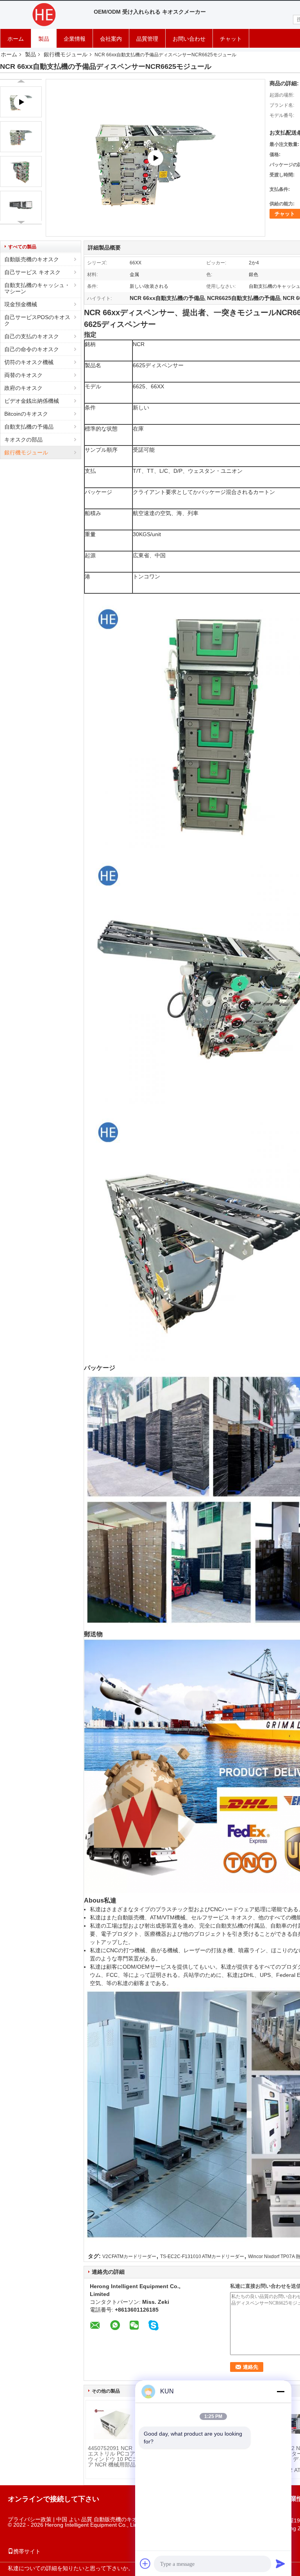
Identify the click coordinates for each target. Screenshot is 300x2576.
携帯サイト (27, 2551)
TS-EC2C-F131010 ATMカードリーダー (202, 2256)
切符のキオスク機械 (29, 362)
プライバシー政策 (30, 2519)
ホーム (16, 39)
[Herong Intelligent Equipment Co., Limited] (43, 15)
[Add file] (145, 2563)
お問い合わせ (189, 39)
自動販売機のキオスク (32, 259)
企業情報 (75, 39)
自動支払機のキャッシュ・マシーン (37, 288)
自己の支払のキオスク (32, 336)
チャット (231, 39)
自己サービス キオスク (32, 272)
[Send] (280, 2563)
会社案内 (111, 39)
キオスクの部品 (23, 440)
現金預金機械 (21, 304)
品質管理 (147, 39)
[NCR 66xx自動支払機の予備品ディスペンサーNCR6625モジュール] (21, 137)
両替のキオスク (23, 375)
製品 (44, 39)
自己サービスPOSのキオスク (37, 320)
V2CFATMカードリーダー (129, 2256)
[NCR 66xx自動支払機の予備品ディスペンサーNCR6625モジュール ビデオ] (155, 158)
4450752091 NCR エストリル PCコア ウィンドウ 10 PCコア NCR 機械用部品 (113, 2456)
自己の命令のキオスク (32, 349)
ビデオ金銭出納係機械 (32, 401)
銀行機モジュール (66, 54)
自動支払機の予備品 (29, 427)
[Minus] (280, 2391)
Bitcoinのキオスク (26, 414)
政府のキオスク (23, 388)
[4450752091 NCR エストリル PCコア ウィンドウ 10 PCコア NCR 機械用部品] (113, 2424)
